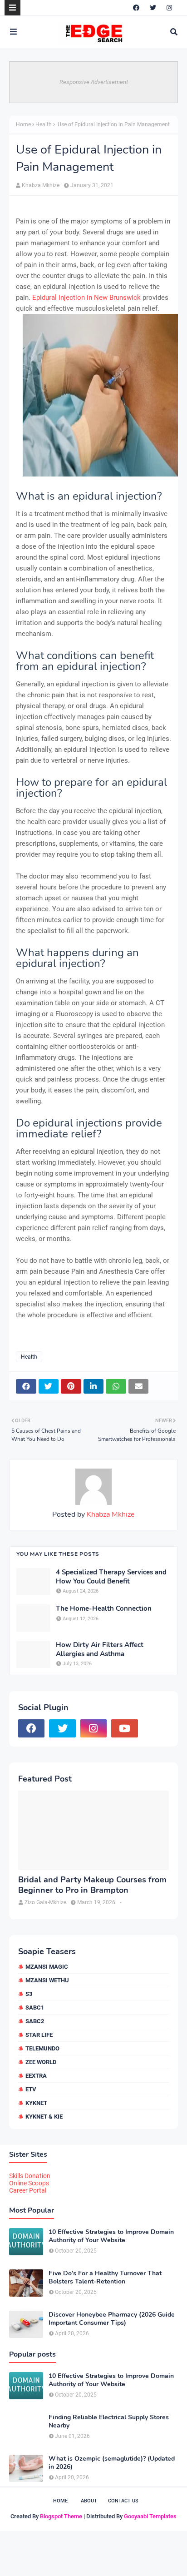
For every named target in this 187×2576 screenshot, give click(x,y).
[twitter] (153, 8)
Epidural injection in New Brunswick (86, 298)
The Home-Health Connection (104, 1609)
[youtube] (124, 1728)
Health (44, 124)
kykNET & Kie (44, 2117)
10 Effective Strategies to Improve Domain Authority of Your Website (111, 2236)
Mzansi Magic (47, 1967)
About (89, 2501)
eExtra (36, 2076)
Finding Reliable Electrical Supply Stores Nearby (109, 2422)
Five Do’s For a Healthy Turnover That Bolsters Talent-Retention (105, 2278)
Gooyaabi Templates (150, 2516)
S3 (29, 1994)
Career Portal (28, 2190)
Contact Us (123, 2501)
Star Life (39, 2035)
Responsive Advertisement (94, 82)
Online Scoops (29, 2183)
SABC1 (35, 2008)
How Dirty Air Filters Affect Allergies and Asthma (100, 1650)
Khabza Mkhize (41, 185)
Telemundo (42, 2048)
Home (23, 124)
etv (31, 2089)
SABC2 (35, 2021)
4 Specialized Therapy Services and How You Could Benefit (111, 1577)
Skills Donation (30, 2176)
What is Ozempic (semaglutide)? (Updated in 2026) (112, 2463)
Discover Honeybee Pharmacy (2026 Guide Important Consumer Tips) (112, 2319)
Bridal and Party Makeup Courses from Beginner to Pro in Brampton (92, 1885)
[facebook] (136, 8)
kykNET (36, 2103)
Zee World (41, 2062)
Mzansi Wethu (47, 1980)
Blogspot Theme (61, 2516)
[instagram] (169, 8)
